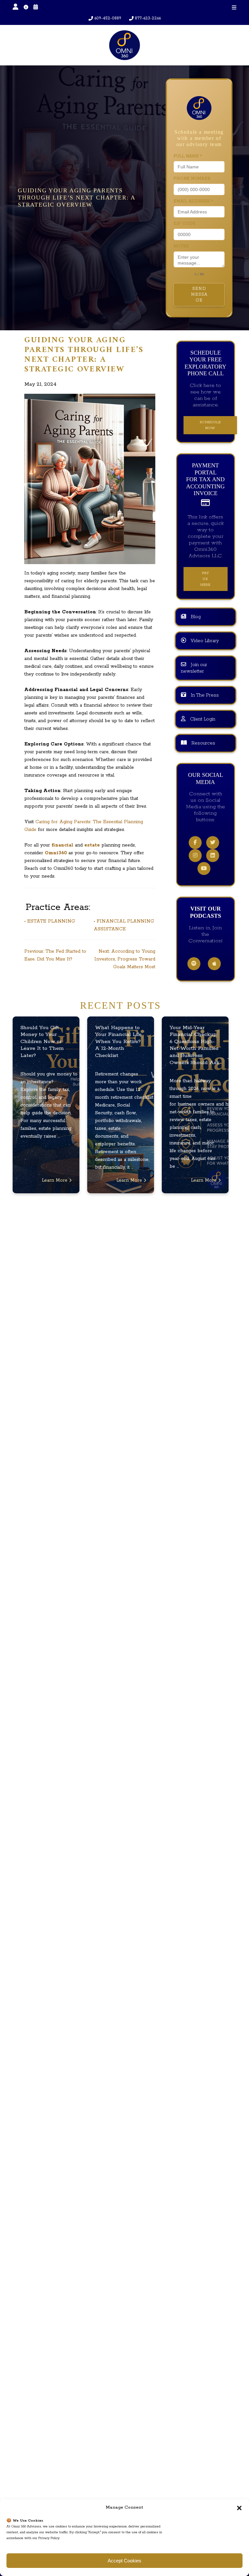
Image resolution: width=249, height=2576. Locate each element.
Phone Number (192, 179)
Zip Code (184, 224)
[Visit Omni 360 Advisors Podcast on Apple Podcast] (214, 964)
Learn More (55, 1180)
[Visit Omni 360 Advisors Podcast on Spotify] (194, 964)
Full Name (188, 156)
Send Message (199, 295)
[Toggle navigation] (234, 8)
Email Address (193, 201)
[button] (239, 2508)
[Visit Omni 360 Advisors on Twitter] (213, 843)
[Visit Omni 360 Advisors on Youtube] (204, 869)
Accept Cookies (124, 2561)
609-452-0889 (108, 18)
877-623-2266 (148, 18)
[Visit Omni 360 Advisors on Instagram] (195, 856)
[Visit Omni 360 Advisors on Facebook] (195, 843)
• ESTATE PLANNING (50, 921)
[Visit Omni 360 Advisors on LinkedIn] (213, 856)
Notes (181, 246)
